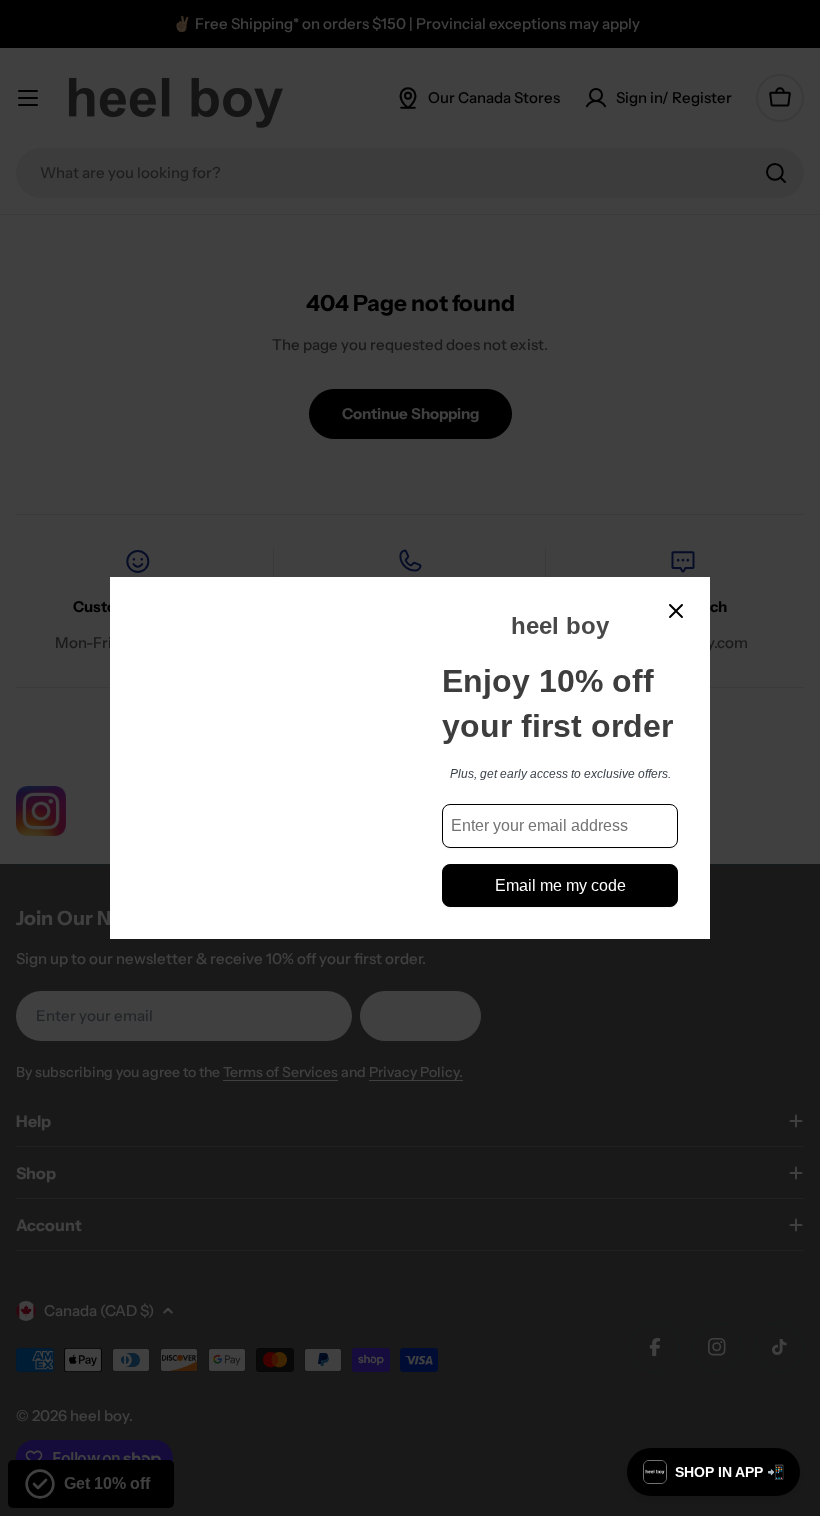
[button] (713, 1472)
